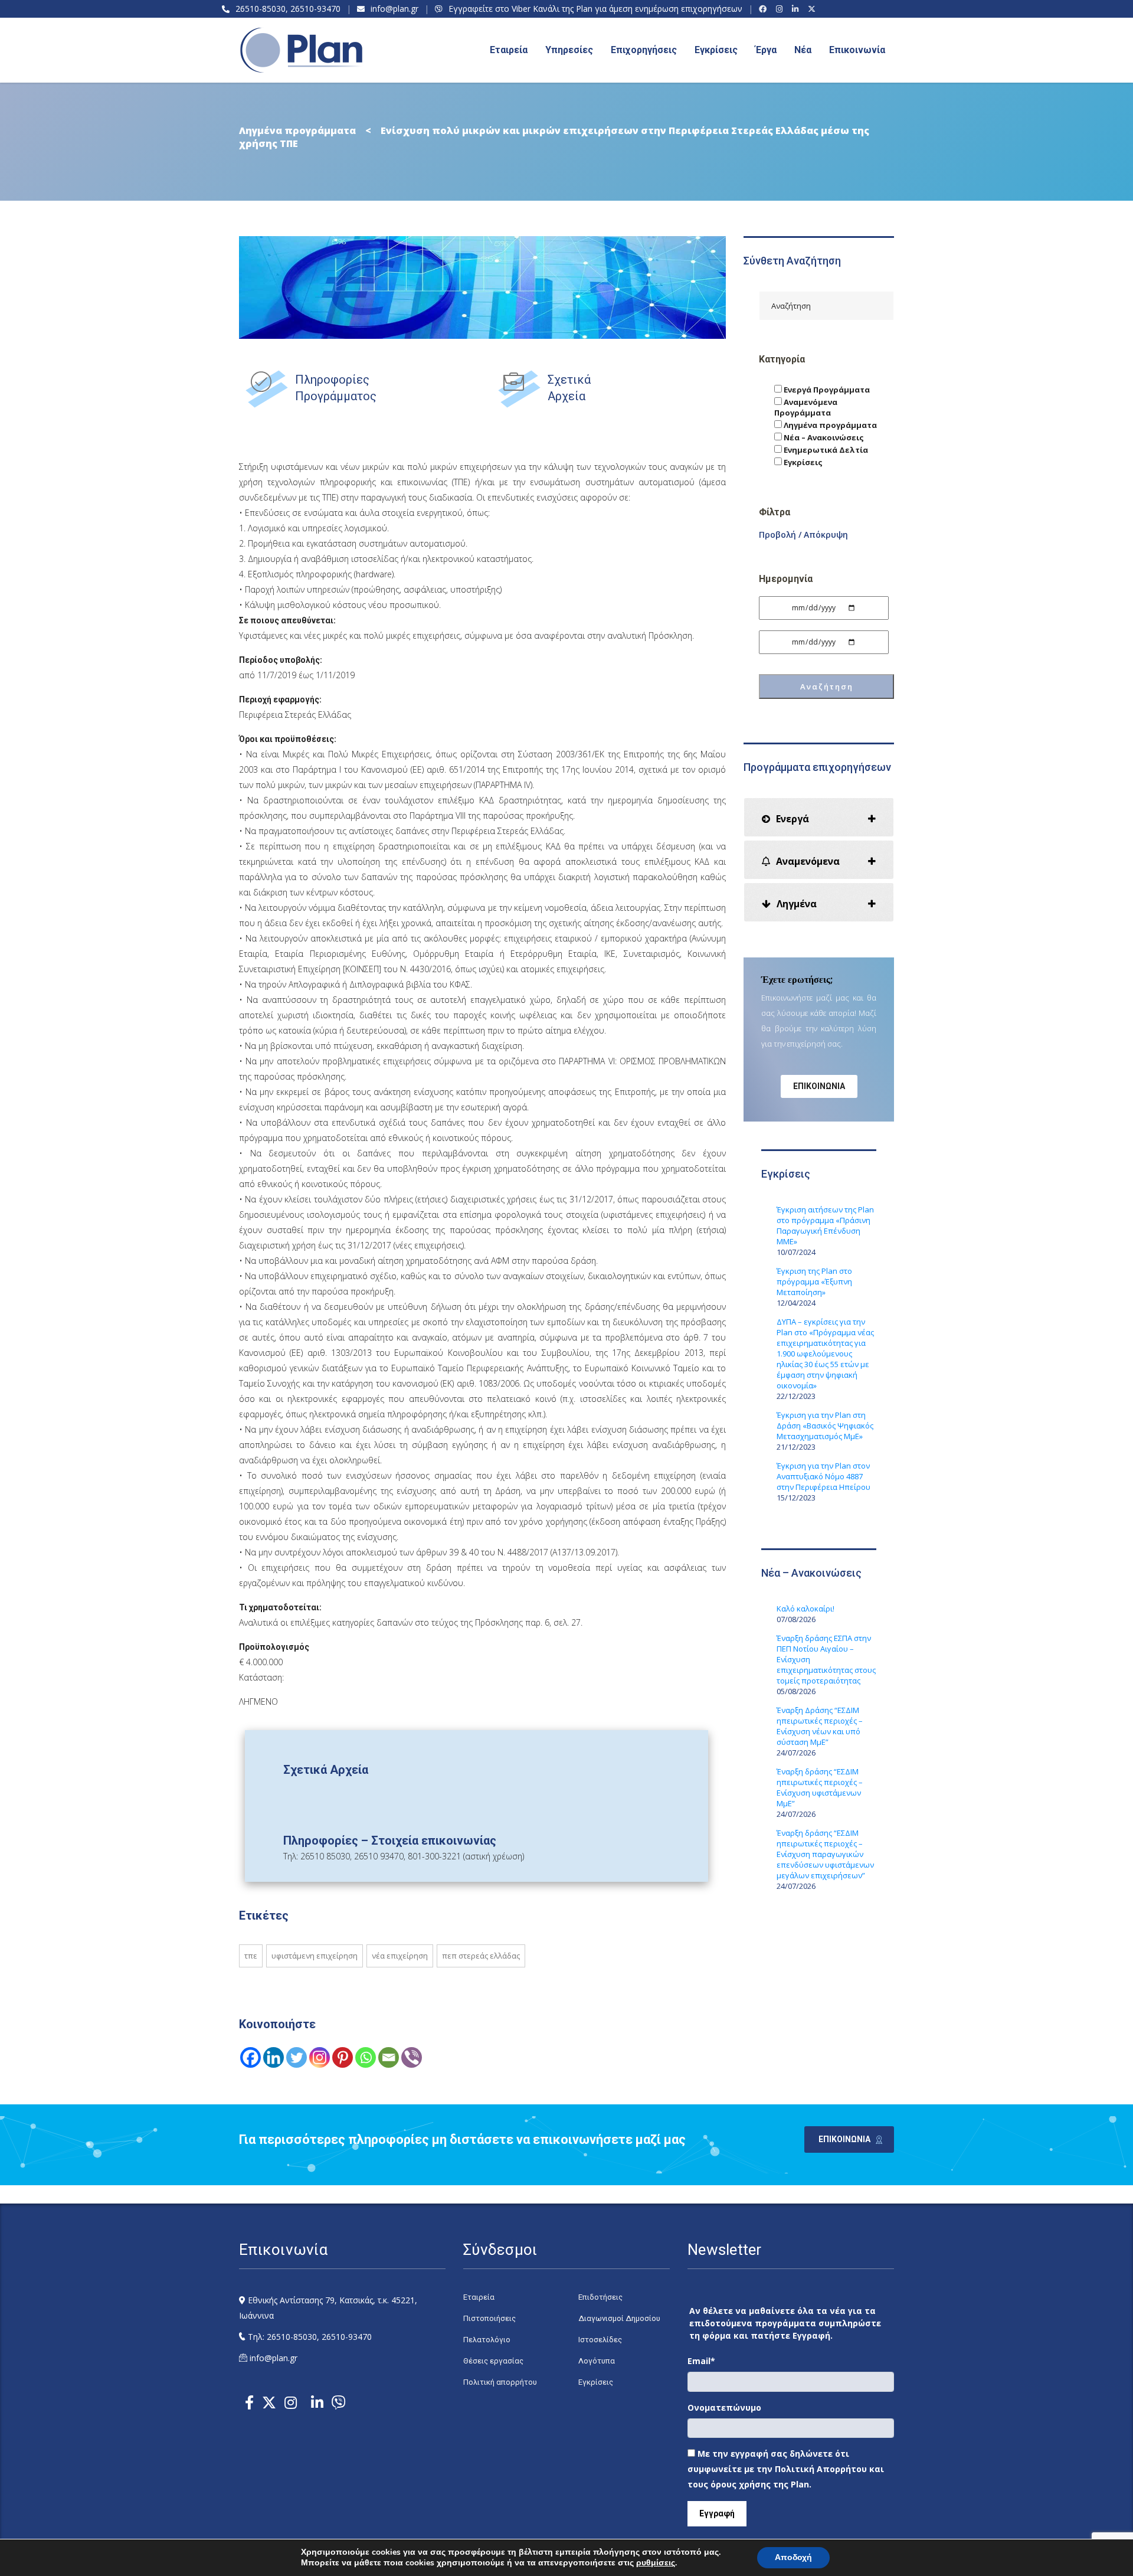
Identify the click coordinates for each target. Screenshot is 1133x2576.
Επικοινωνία (857, 50)
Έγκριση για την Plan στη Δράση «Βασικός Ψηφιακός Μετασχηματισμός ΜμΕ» (825, 1426)
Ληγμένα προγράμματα (829, 425)
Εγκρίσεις (716, 50)
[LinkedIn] (797, 9)
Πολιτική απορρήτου (500, 2382)
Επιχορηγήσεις (644, 50)
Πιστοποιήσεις (489, 2318)
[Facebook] (764, 9)
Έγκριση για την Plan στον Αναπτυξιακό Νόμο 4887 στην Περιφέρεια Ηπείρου (823, 1476)
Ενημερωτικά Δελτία (825, 450)
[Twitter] (297, 2057)
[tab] (819, 817)
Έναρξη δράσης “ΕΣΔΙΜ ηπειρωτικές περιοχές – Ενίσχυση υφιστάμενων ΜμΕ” (820, 1787)
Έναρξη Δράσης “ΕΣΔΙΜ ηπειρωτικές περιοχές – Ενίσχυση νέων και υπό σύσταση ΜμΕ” (820, 1726)
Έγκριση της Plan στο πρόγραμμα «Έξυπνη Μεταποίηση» (814, 1282)
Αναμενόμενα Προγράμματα (806, 407)
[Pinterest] (343, 2057)
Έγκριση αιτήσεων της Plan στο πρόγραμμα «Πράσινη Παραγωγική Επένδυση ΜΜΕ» (825, 1225)
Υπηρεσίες (569, 50)
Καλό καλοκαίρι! (805, 1609)
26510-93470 (315, 9)
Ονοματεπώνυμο (724, 2407)
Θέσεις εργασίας (493, 2361)
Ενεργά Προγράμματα (826, 390)
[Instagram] (781, 9)
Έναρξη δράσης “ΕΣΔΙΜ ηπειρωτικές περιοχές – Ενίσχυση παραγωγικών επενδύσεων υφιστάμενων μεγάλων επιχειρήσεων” (825, 1854)
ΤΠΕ (251, 1956)
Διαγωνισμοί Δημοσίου (619, 2318)
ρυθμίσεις (656, 2563)
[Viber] (412, 2057)
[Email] (389, 2057)
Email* (701, 2361)
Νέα (803, 50)
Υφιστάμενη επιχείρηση (315, 1956)
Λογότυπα (597, 2361)
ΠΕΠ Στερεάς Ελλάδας (481, 1956)
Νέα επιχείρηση (400, 1956)
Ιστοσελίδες (600, 2340)
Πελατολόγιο (487, 2340)
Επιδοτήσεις (600, 2297)
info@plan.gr (394, 9)
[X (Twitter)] (813, 9)
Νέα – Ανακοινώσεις (823, 437)
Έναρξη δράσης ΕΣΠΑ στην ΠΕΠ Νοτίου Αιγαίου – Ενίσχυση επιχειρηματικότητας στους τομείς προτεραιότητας (826, 1659)
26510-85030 (261, 9)
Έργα (766, 50)
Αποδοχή (793, 2557)
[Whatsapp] (366, 2057)
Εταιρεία (479, 2297)
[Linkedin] (274, 2057)
